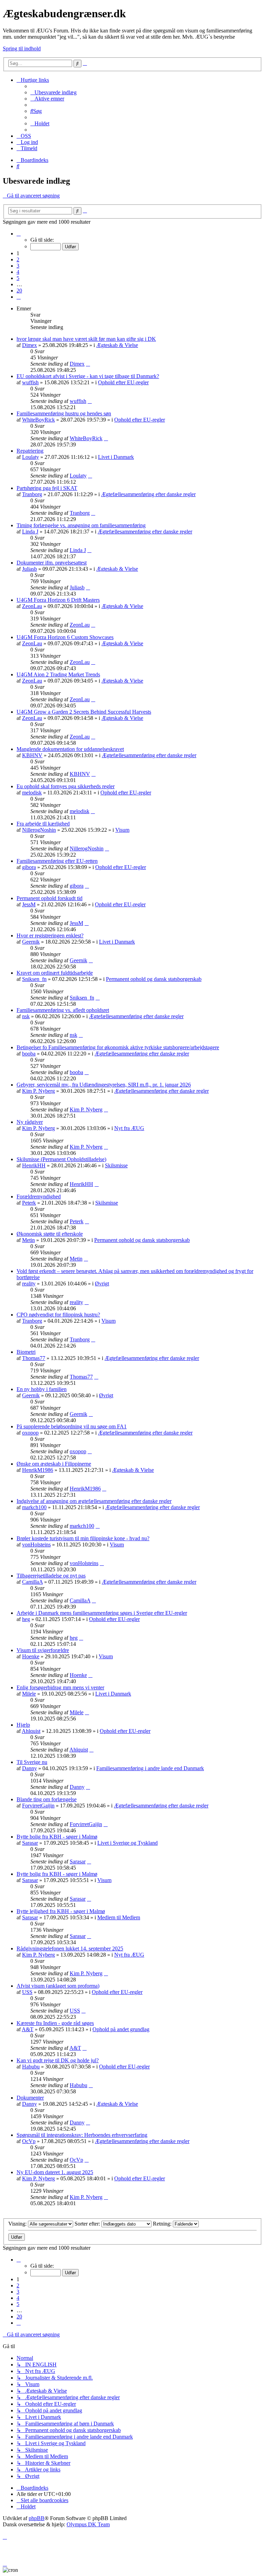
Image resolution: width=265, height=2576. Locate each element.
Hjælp (23, 1725)
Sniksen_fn (34, 979)
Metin (28, 1240)
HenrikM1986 (38, 1470)
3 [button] (18, 266)
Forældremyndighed (39, 1197)
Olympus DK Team (88, 2524)
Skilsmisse (116, 1165)
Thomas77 (34, 1358)
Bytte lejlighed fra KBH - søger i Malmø (61, 1911)
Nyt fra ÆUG (129, 1128)
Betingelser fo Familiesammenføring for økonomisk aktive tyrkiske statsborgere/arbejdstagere (118, 1047)
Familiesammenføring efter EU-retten (57, 861)
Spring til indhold (22, 49)
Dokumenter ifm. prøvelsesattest (52, 563)
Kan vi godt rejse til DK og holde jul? (58, 2060)
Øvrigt (102, 1284)
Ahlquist (31, 1731)
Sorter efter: (88, 2224)
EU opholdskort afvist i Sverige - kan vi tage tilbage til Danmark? (88, 376)
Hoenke (31, 1656)
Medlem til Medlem (119, 1917)
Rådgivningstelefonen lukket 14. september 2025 (70, 1948)
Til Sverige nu (32, 1762)
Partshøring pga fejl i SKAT (47, 488)
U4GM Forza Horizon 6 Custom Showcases (65, 637)
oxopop (30, 1433)
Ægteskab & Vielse (117, 345)
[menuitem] (53, 92)
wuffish (30, 382)
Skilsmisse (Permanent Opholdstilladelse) (61, 1159)
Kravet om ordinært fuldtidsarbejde (55, 973)
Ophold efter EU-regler (123, 382)
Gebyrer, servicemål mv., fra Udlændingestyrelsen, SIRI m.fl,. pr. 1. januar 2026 (104, 1085)
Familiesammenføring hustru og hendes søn (64, 413)
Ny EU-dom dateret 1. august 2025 (55, 2172)
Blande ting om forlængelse (47, 1799)
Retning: (163, 2224)
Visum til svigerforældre (43, 1650)
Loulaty (31, 457)
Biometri (26, 1352)
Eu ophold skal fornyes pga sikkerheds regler (66, 786)
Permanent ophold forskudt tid (50, 898)
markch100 (34, 1507)
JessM (29, 904)
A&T (28, 2029)
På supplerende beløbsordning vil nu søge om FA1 (72, 1426)
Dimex (30, 345)
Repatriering (30, 451)
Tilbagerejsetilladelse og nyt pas (51, 1576)
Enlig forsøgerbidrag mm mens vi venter (60, 1687)
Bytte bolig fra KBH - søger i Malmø (57, 1837)
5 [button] (18, 278)
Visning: (18, 2224)
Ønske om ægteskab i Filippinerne (54, 1464)
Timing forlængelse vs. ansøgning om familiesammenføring (81, 525)
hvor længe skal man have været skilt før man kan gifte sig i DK (86, 339)
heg (26, 1619)
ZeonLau (32, 606)
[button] (19, 234)
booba (29, 1054)
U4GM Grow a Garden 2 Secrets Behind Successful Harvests (84, 712)
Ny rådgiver (30, 1122)
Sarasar (30, 1843)
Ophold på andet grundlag (121, 2029)
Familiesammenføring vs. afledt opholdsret (63, 1010)
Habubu (31, 2067)
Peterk (29, 1203)
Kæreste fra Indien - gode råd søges (55, 2023)
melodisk (32, 793)
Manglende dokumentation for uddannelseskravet (70, 749)
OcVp (29, 2141)
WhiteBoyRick (38, 420)
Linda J (30, 532)
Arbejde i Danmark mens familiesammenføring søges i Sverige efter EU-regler (102, 1613)
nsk (26, 1016)
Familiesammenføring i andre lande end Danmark (150, 1768)
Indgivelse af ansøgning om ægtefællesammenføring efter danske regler (94, 1501)
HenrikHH (34, 1165)
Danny (30, 1768)
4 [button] (18, 272)
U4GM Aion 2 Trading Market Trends (58, 674)
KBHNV (32, 755)
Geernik (31, 942)
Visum (122, 830)
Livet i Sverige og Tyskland (127, 1843)
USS (27, 1992)
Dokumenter (30, 2098)
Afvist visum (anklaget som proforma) (58, 1986)
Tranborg (32, 494)
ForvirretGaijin (38, 1806)
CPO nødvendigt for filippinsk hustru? (58, 1315)
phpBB (37, 2518)
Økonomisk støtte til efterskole (50, 1234)
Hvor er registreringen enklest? (50, 935)
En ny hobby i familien (42, 1389)
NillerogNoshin (39, 830)
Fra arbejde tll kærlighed (43, 824)
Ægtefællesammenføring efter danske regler (148, 494)
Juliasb (30, 569)
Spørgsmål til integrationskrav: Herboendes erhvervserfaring (82, 2135)
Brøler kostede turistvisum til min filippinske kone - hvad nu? (83, 1538)
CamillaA (32, 1582)
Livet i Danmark (116, 457)
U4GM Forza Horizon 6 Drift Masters (58, 600)
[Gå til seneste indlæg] (88, 364)
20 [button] (19, 291)
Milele (29, 1694)
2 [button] (18, 259)
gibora (29, 867)
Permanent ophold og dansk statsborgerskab (154, 979)
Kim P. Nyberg (38, 1091)
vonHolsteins (36, 1545)
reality (29, 1284)
